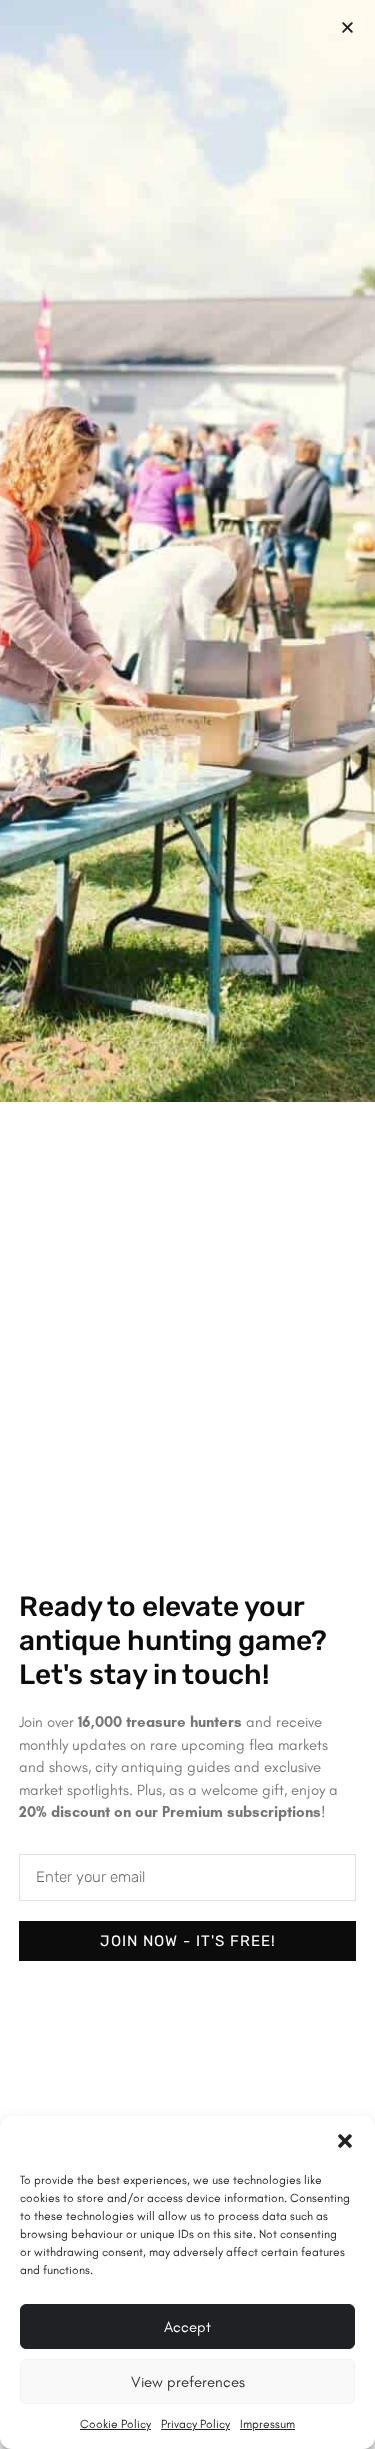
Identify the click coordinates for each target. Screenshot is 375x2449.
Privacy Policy (195, 2424)
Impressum (267, 2424)
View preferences (188, 2382)
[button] (345, 2141)
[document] (187, 1224)
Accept (187, 2327)
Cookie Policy (115, 2424)
